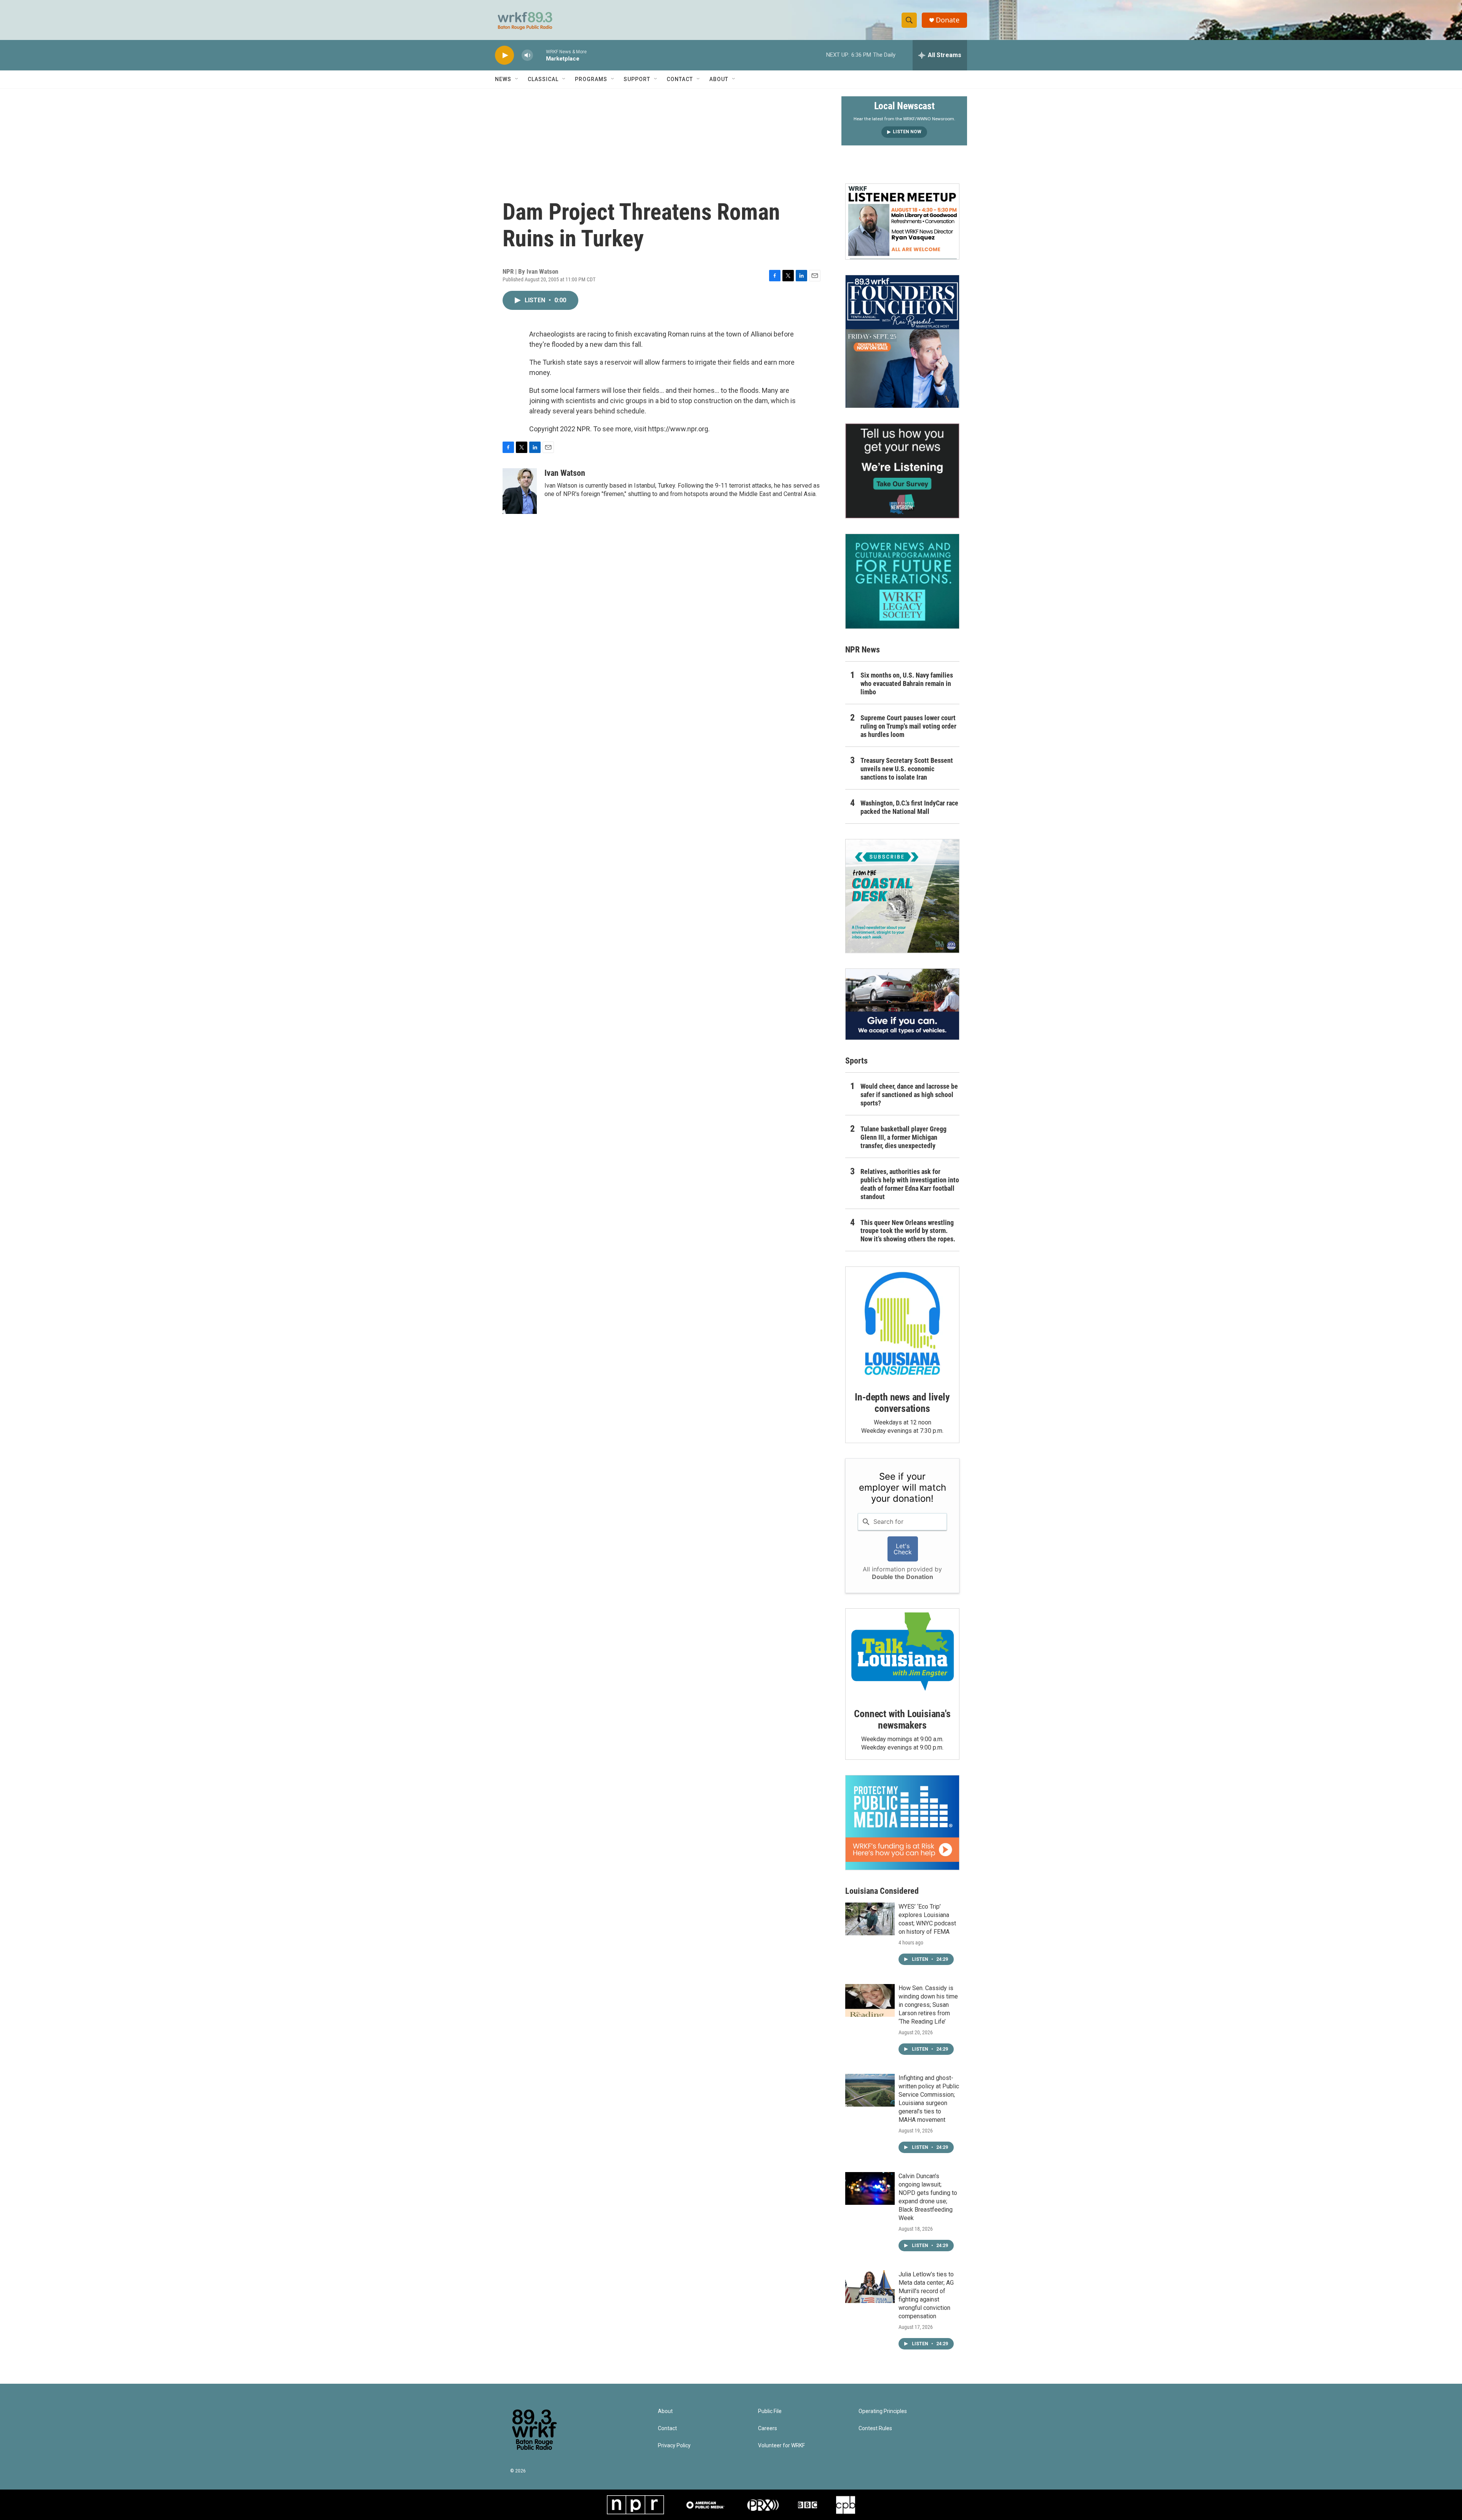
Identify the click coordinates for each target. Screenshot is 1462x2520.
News (503, 79)
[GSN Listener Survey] (902, 471)
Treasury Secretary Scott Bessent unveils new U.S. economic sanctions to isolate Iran (907, 769)
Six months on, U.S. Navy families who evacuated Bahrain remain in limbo (907, 683)
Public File (770, 2411)
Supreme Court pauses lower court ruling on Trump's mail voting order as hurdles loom (908, 726)
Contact (680, 79)
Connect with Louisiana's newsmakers (902, 1719)
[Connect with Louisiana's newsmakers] (902, 1653)
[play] (504, 55)
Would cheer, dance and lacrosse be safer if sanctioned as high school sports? (909, 1095)
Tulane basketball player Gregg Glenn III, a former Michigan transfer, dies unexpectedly (903, 1137)
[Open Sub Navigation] (517, 79)
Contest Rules (875, 2428)
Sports (856, 1061)
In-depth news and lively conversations (902, 1403)
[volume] (527, 55)
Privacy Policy (674, 2446)
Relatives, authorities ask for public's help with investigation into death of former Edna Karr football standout (910, 1184)
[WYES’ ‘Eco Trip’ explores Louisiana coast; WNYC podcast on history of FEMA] (870, 1919)
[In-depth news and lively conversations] (902, 1324)
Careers (768, 2428)
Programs (591, 79)
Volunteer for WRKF (781, 2446)
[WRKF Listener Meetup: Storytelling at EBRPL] (902, 222)
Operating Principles (883, 2411)
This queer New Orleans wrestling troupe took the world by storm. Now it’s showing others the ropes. (908, 1231)
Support (637, 79)
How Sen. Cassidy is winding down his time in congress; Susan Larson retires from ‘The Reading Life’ (928, 2005)
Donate (948, 20)
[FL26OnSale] (902, 341)
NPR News (863, 650)
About (719, 79)
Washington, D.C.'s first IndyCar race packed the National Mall (909, 807)
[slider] (539, 55)
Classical (543, 79)
